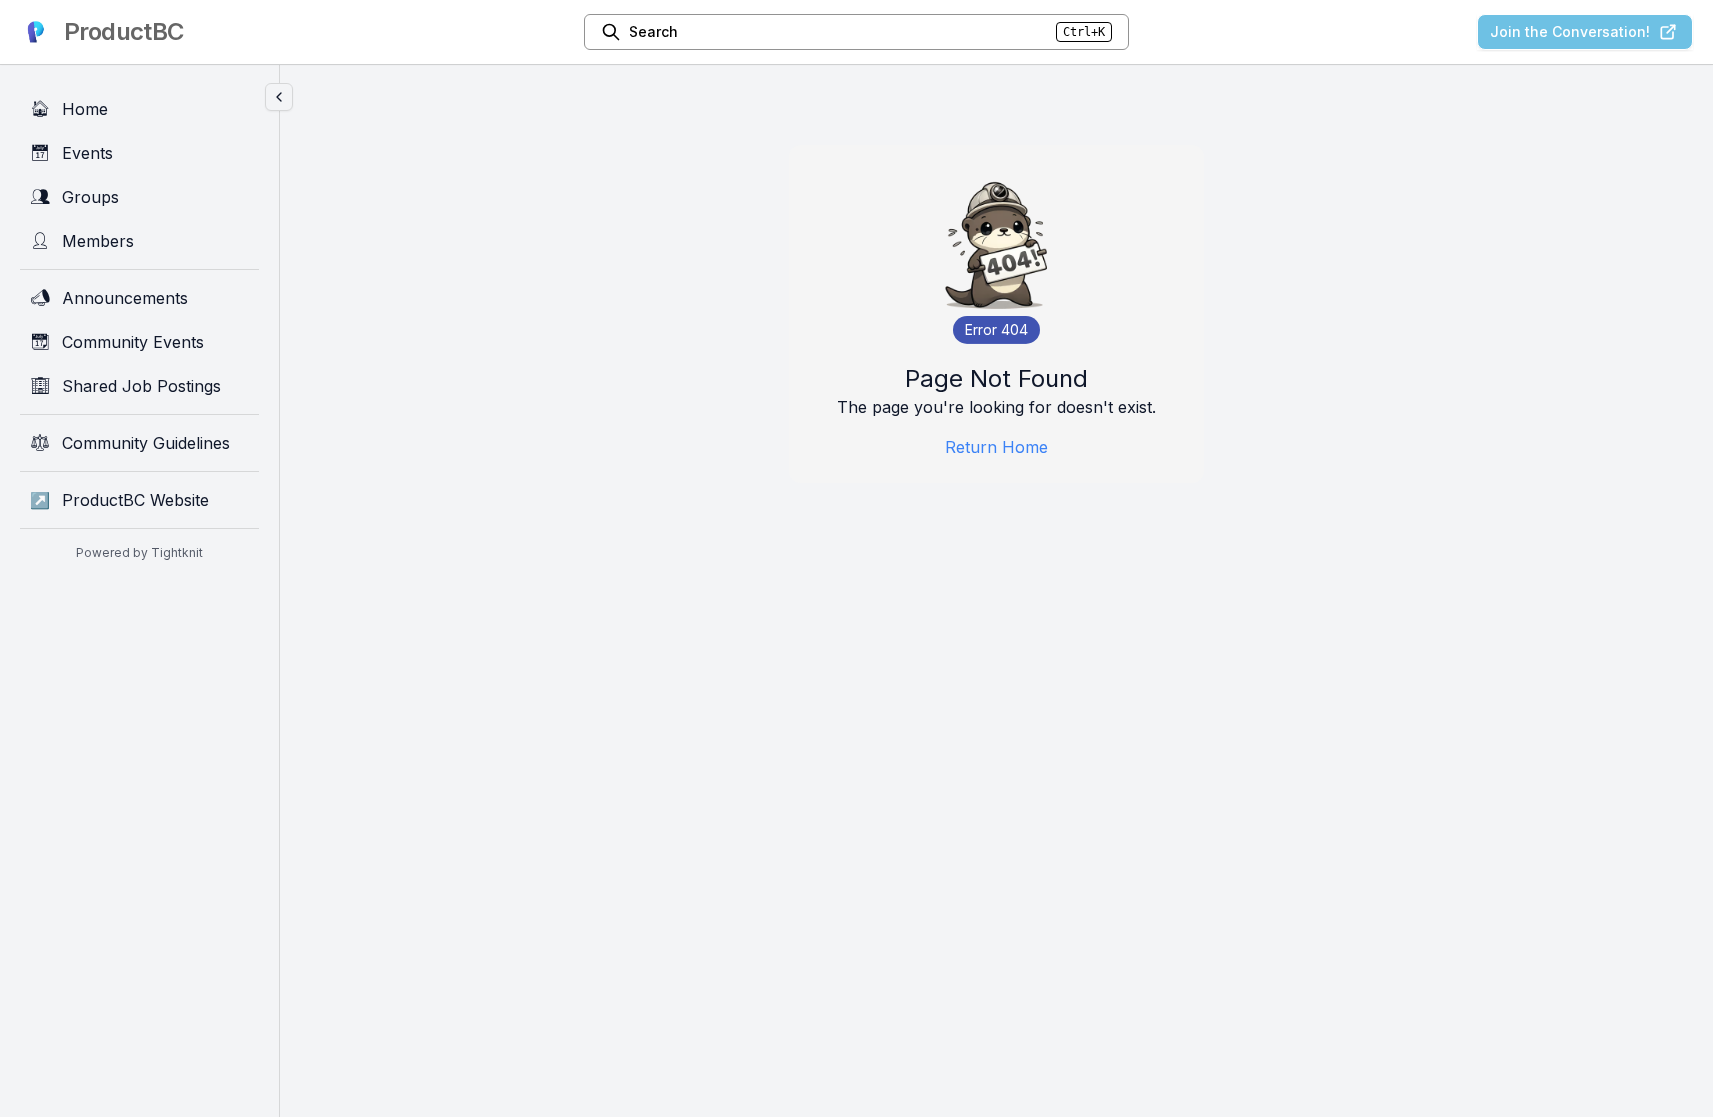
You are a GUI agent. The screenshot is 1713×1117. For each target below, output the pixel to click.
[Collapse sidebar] (279, 97)
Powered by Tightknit (139, 552)
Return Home (996, 447)
